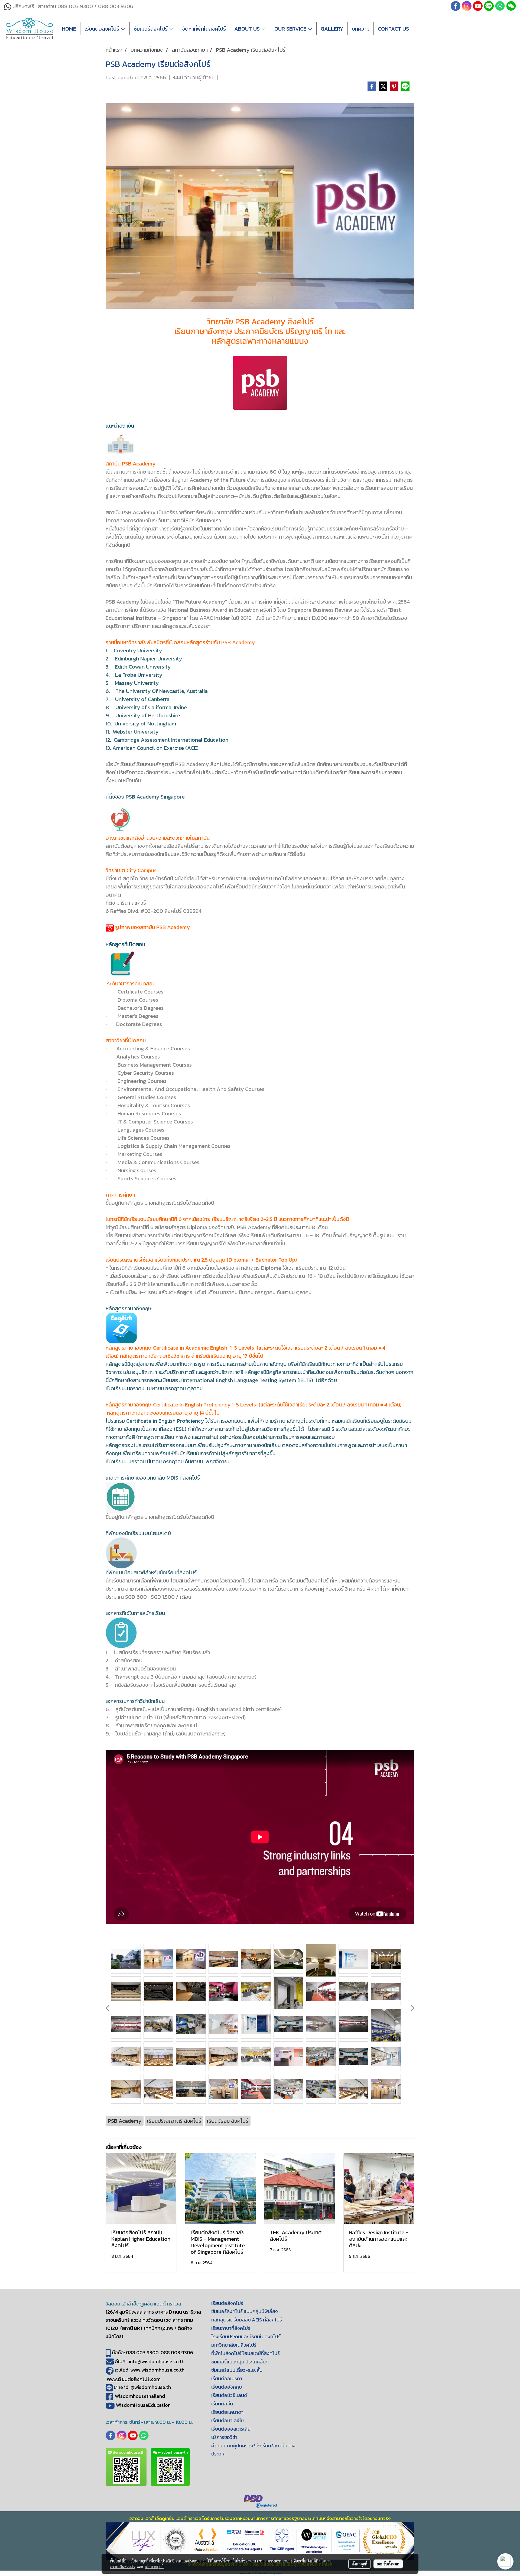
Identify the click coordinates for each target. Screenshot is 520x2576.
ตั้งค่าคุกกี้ (360, 2564)
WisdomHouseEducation (143, 2405)
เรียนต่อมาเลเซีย (227, 2420)
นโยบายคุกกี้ (154, 2567)
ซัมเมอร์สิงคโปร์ (151, 29)
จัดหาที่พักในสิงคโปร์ (204, 29)
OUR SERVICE (291, 29)
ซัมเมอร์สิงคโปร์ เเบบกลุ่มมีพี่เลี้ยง (245, 2311)
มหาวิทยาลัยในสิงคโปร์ (234, 2345)
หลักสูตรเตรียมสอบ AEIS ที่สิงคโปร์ (247, 2320)
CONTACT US (393, 29)
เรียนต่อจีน (222, 2404)
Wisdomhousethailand (140, 2396)
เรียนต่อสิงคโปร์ (103, 29)
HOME (69, 29)
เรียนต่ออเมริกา (227, 2378)
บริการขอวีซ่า (224, 2437)
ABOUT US (248, 29)
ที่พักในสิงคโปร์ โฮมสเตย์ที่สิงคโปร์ (246, 2353)
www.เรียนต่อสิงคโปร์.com (134, 2379)
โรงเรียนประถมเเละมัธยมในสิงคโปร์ (246, 2336)
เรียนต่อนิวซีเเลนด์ (229, 2395)
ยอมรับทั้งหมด (388, 2564)
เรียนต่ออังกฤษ (227, 2387)
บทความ (361, 29)
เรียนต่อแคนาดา (227, 2412)
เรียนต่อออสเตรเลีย (231, 2429)
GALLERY (332, 29)
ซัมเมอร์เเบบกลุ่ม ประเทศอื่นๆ (240, 2362)
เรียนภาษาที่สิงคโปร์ (231, 2328)
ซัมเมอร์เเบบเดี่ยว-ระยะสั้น (237, 2370)
